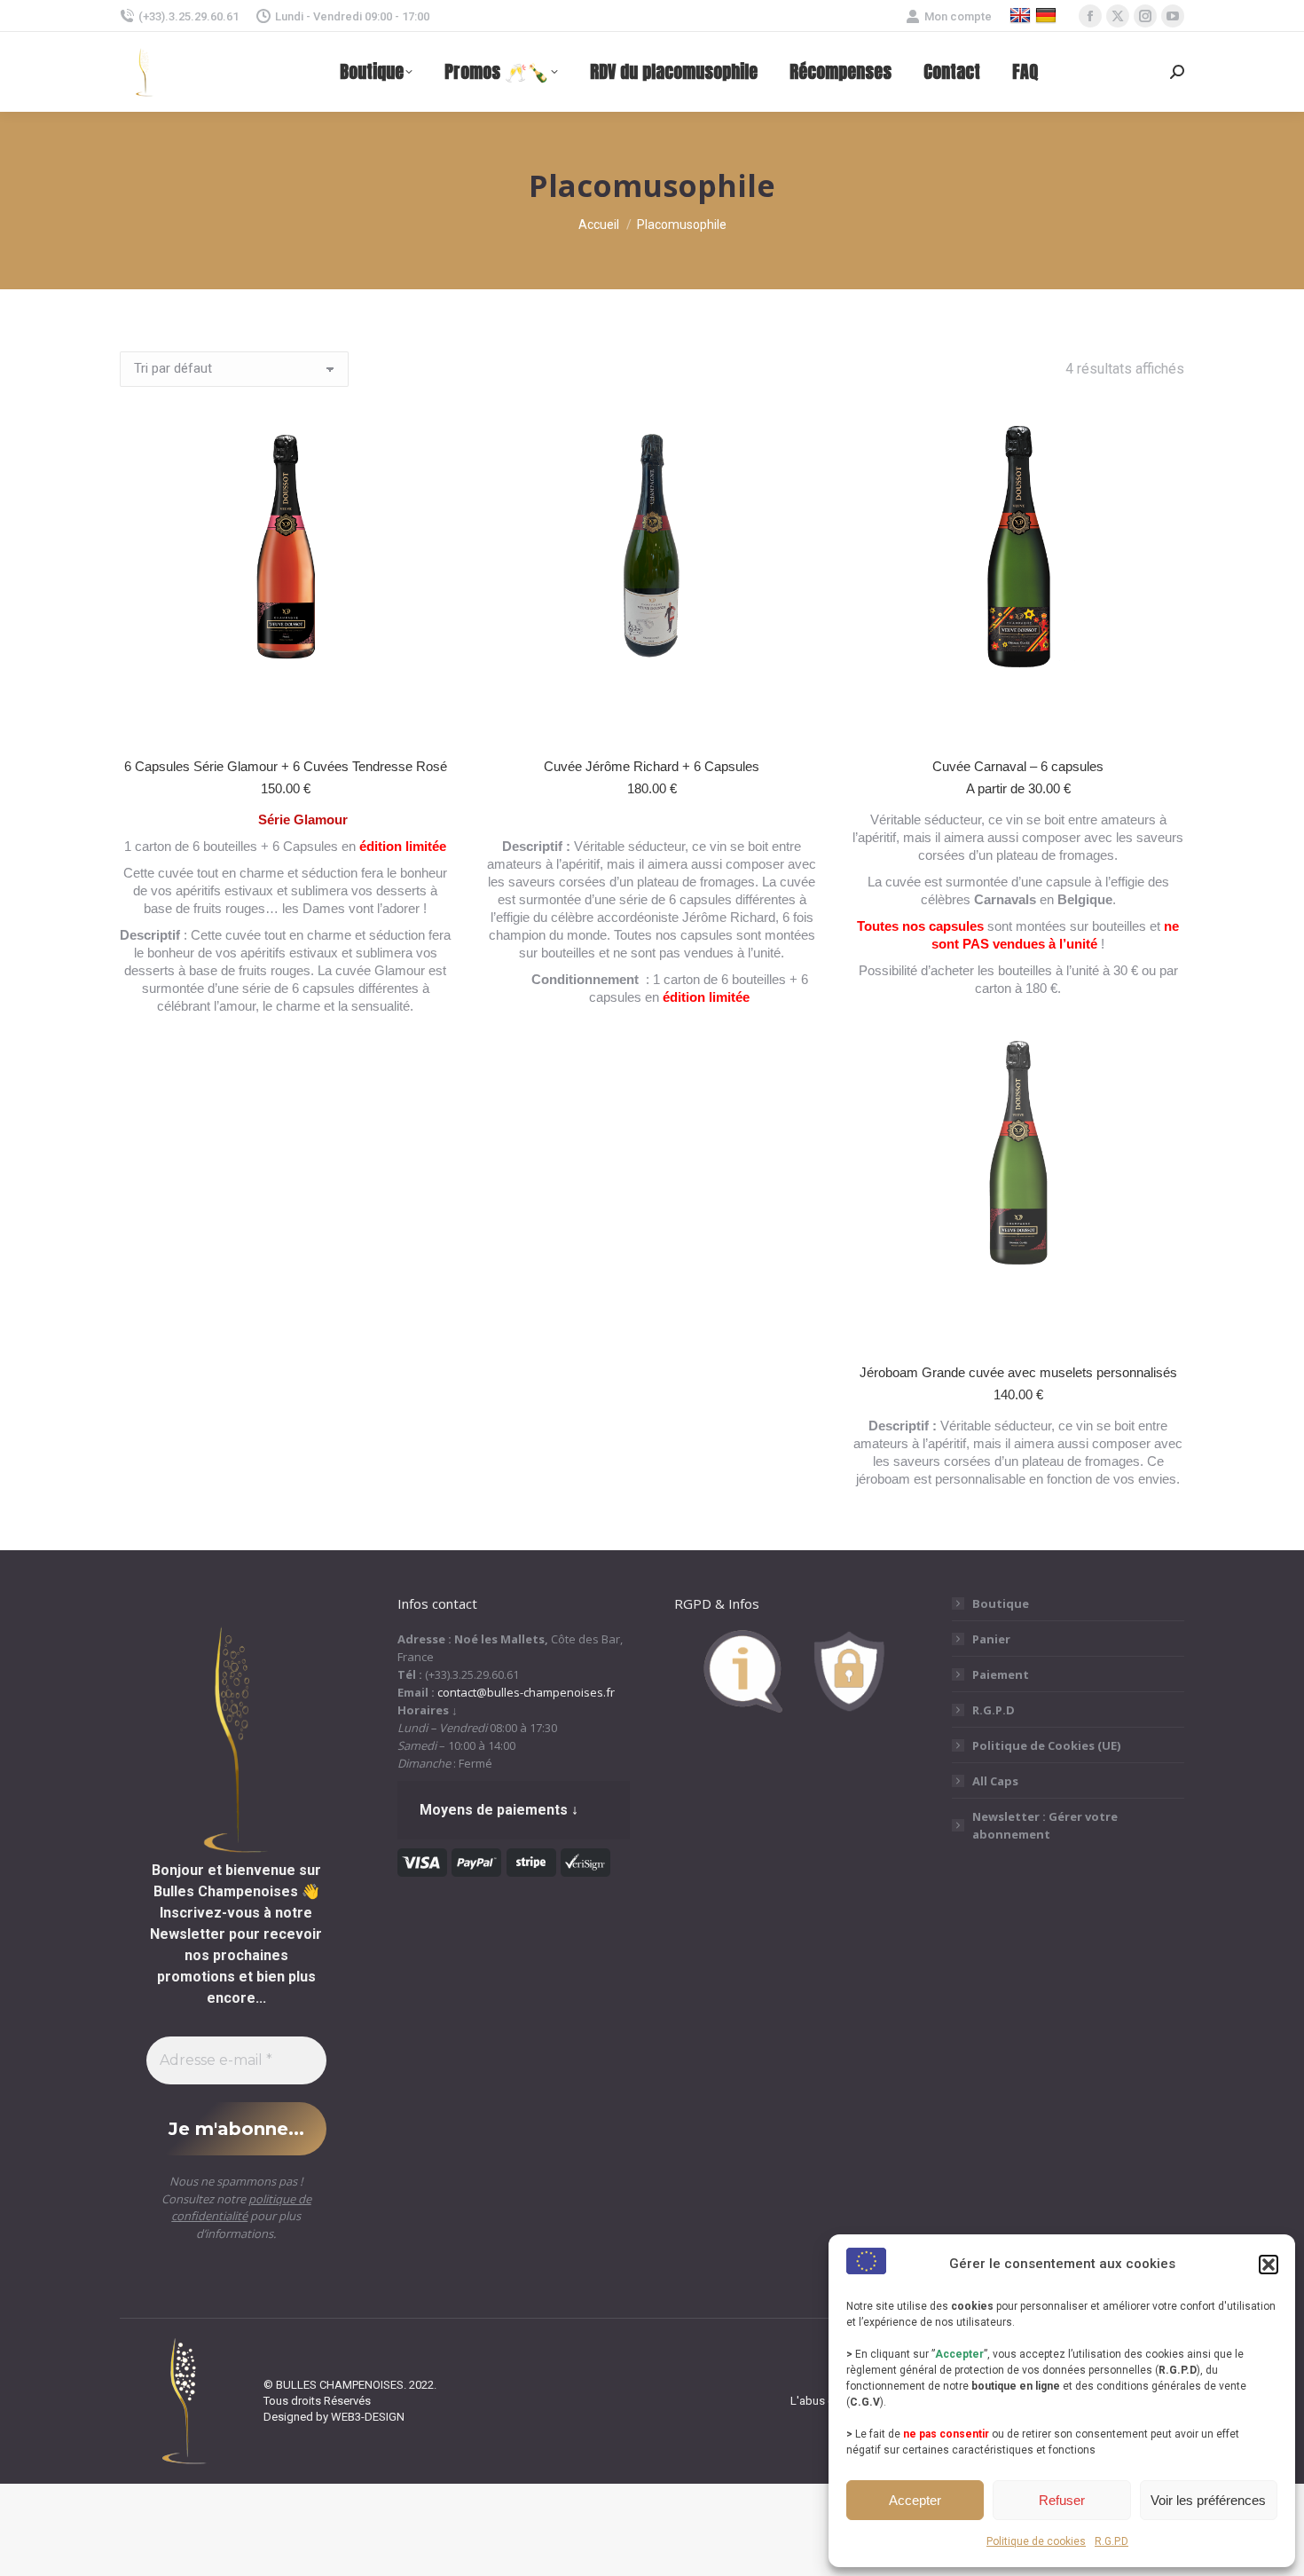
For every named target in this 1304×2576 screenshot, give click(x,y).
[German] (1048, 16)
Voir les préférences (1208, 2500)
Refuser (1062, 2500)
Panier (991, 1639)
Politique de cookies (1036, 2541)
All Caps (995, 1781)
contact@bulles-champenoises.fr (526, 1692)
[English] (1022, 16)
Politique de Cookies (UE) (1046, 1745)
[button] (1269, 2265)
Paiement (1001, 1674)
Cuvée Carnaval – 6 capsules (1018, 766)
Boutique (1001, 1603)
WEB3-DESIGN (368, 2417)
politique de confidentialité (241, 2208)
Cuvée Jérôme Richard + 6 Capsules (652, 766)
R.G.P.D (1112, 2541)
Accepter (915, 2500)
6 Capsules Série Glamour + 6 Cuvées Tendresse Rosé (286, 766)
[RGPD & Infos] (791, 1708)
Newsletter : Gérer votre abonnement (1045, 1825)
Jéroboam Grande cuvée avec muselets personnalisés (1018, 1372)
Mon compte (958, 16)
